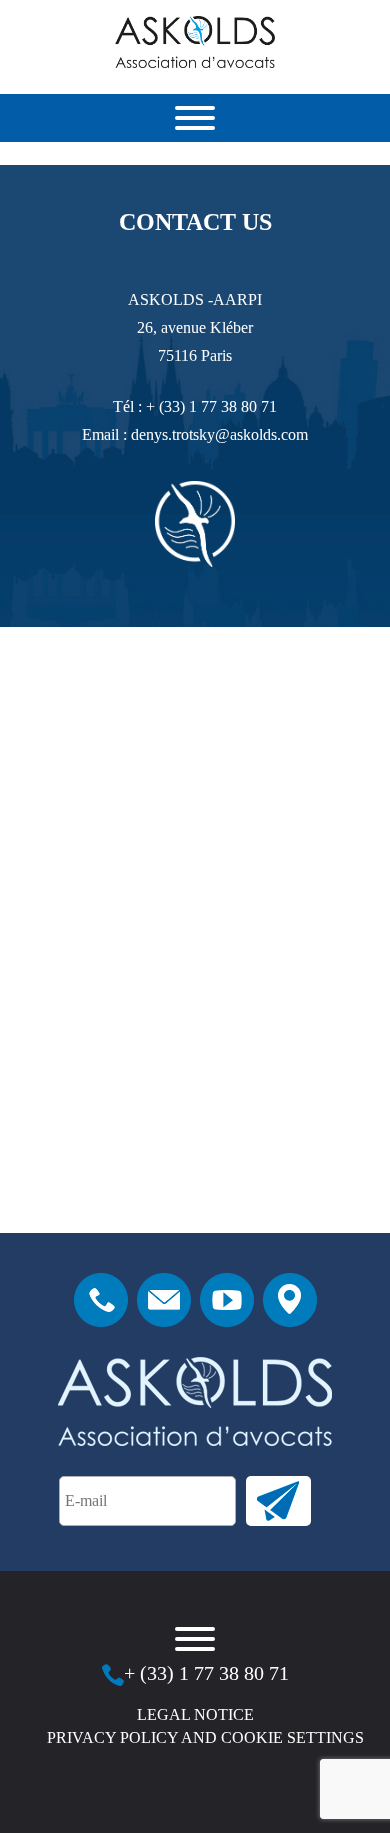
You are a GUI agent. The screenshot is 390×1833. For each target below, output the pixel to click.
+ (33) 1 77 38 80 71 (211, 406)
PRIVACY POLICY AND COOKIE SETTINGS (205, 1737)
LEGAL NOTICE (195, 1714)
